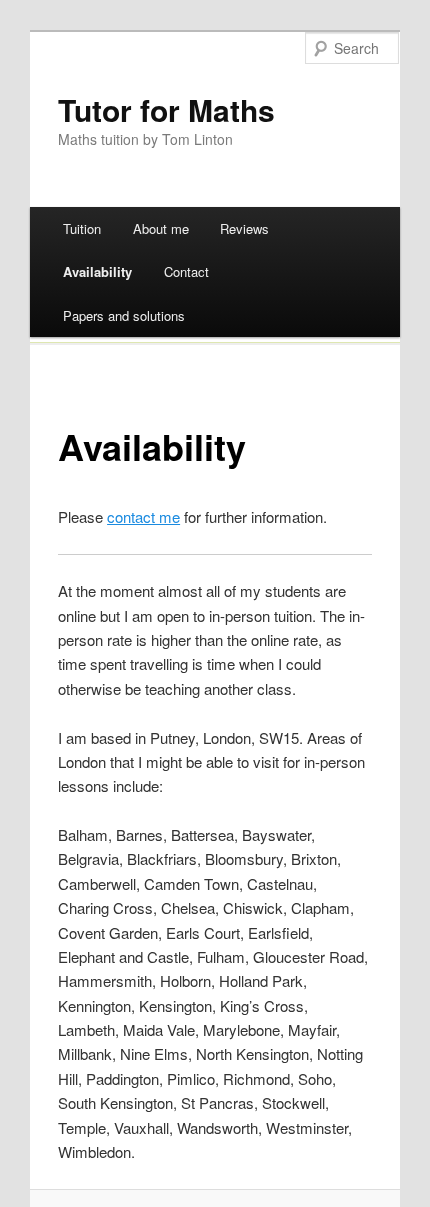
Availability (97, 271)
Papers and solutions (124, 315)
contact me (143, 516)
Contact (186, 271)
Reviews (244, 228)
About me (161, 228)
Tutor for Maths (166, 109)
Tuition (82, 228)
